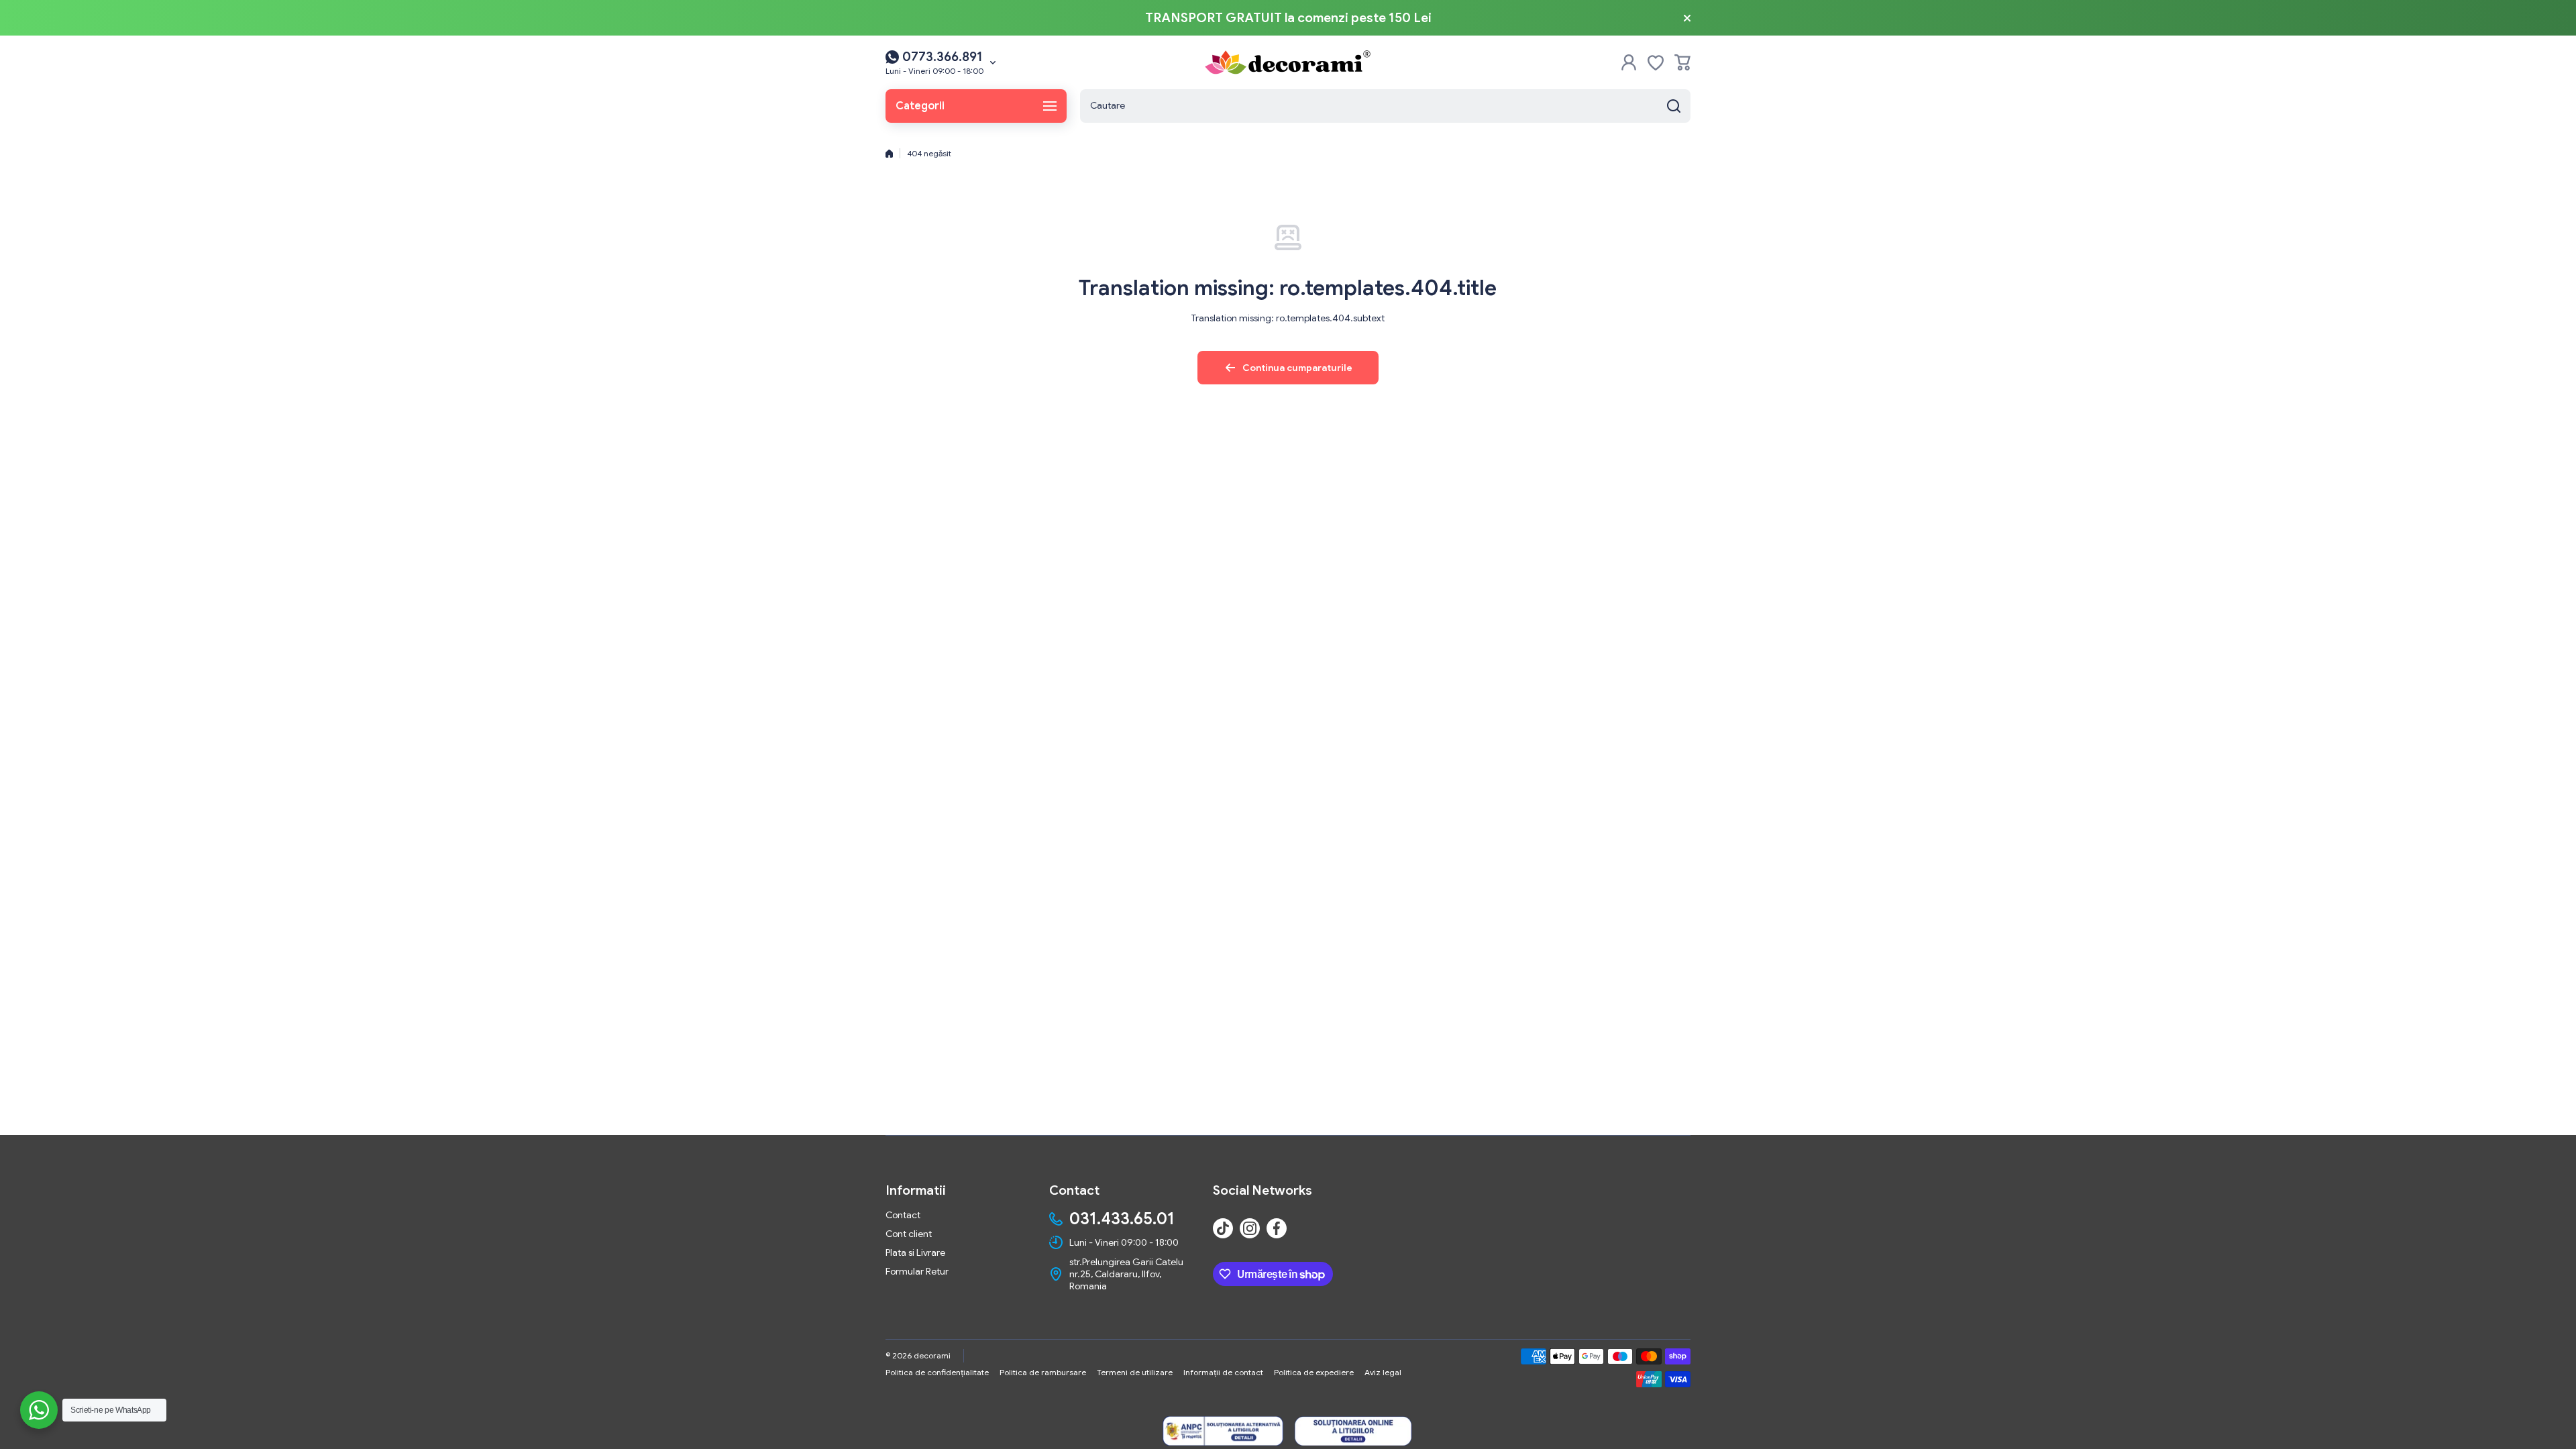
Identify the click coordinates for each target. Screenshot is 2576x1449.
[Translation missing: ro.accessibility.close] (1687, 18)
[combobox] (1385, 106)
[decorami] (1288, 62)
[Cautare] (1674, 106)
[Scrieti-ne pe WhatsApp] (39, 1410)
